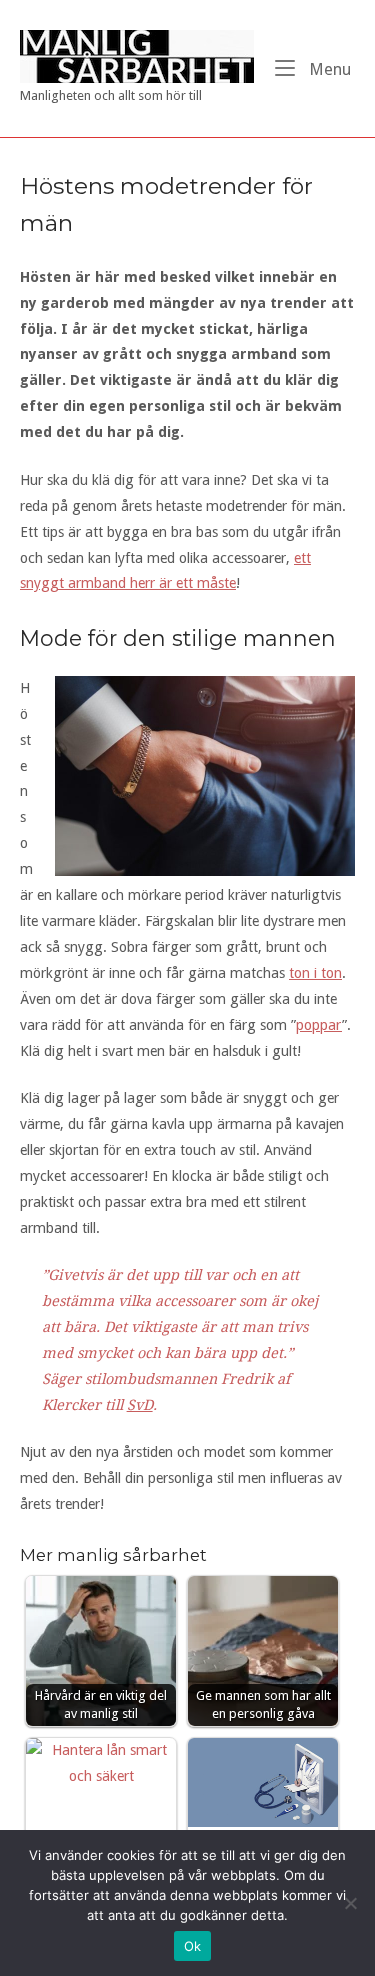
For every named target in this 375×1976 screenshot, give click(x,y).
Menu (328, 69)
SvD (140, 1405)
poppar (319, 1025)
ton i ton (315, 973)
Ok (193, 1946)
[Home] (137, 55)
